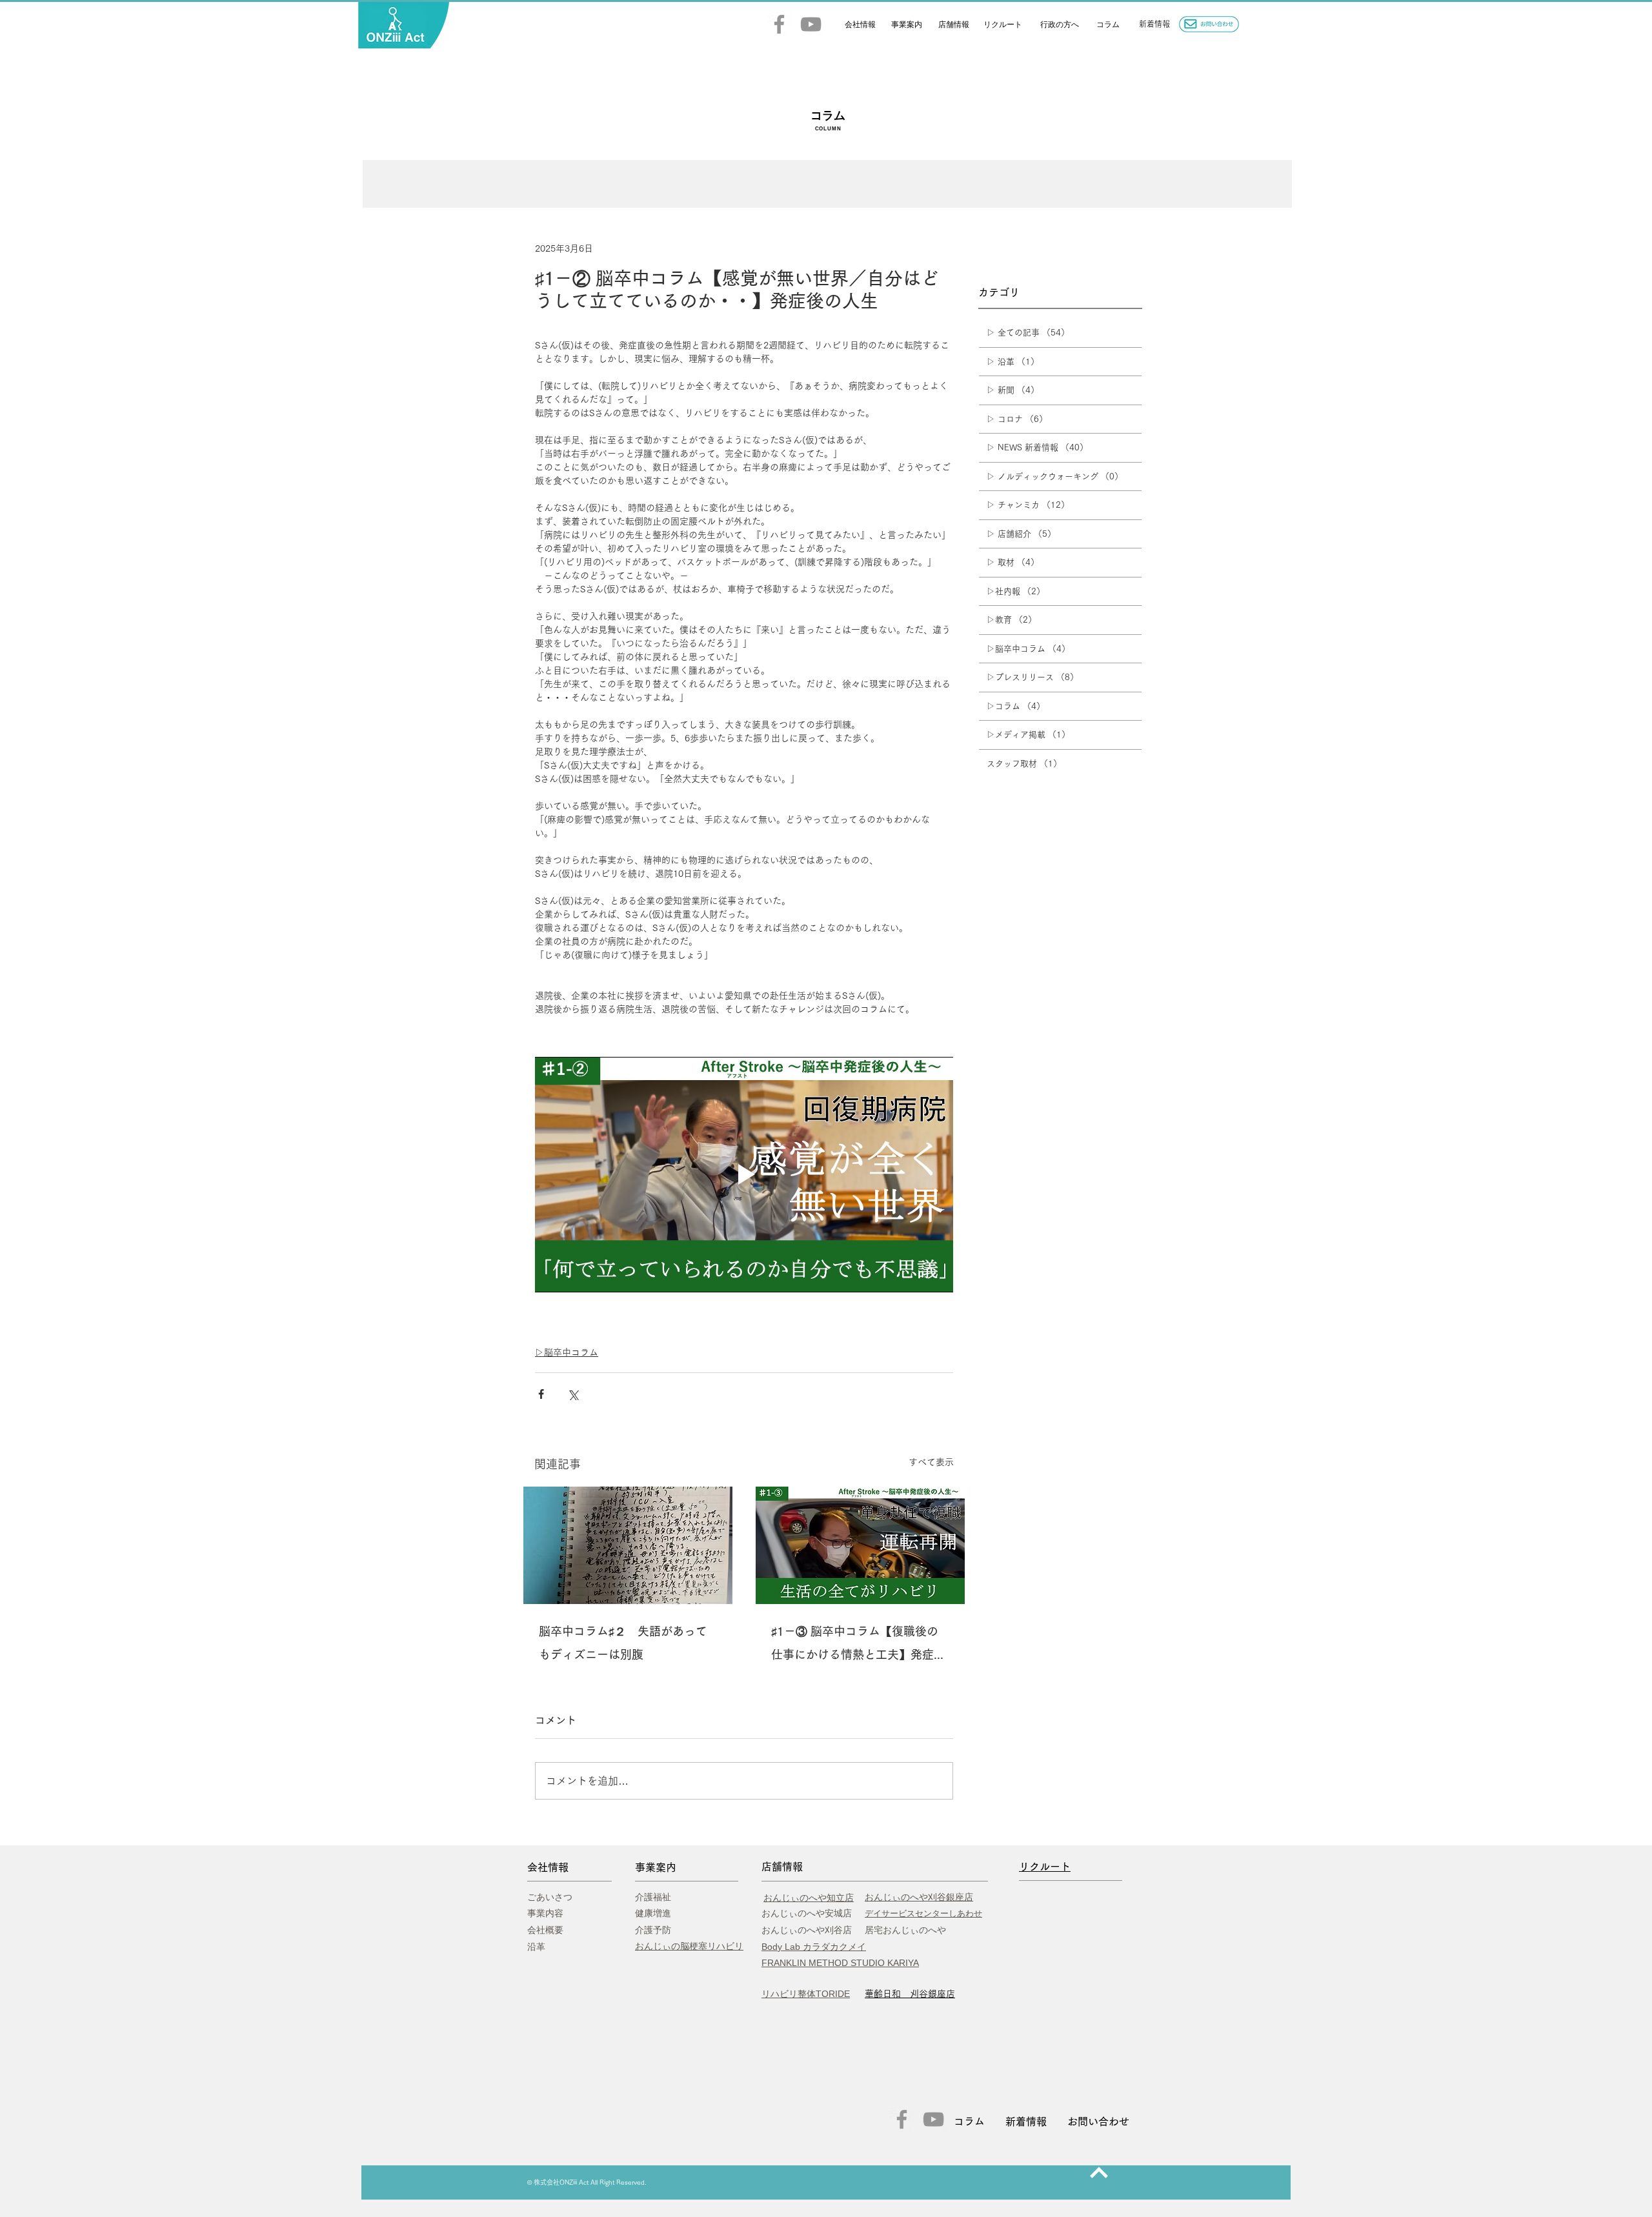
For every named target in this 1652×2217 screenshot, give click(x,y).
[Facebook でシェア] (541, 1394)
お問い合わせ (1098, 2122)
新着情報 (1026, 2122)
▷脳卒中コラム (567, 1352)
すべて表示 (931, 1462)
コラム (969, 2122)
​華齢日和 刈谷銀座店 (910, 1994)
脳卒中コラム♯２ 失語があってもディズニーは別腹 (623, 1643)
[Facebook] (779, 24)
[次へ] (1099, 2172)
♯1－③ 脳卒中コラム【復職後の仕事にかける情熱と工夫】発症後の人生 (858, 1646)
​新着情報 (1154, 24)
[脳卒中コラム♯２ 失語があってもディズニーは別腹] (628, 1545)
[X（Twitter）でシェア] (573, 1394)
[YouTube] (811, 24)
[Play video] (744, 1175)
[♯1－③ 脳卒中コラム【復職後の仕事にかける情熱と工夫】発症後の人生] (860, 1545)
